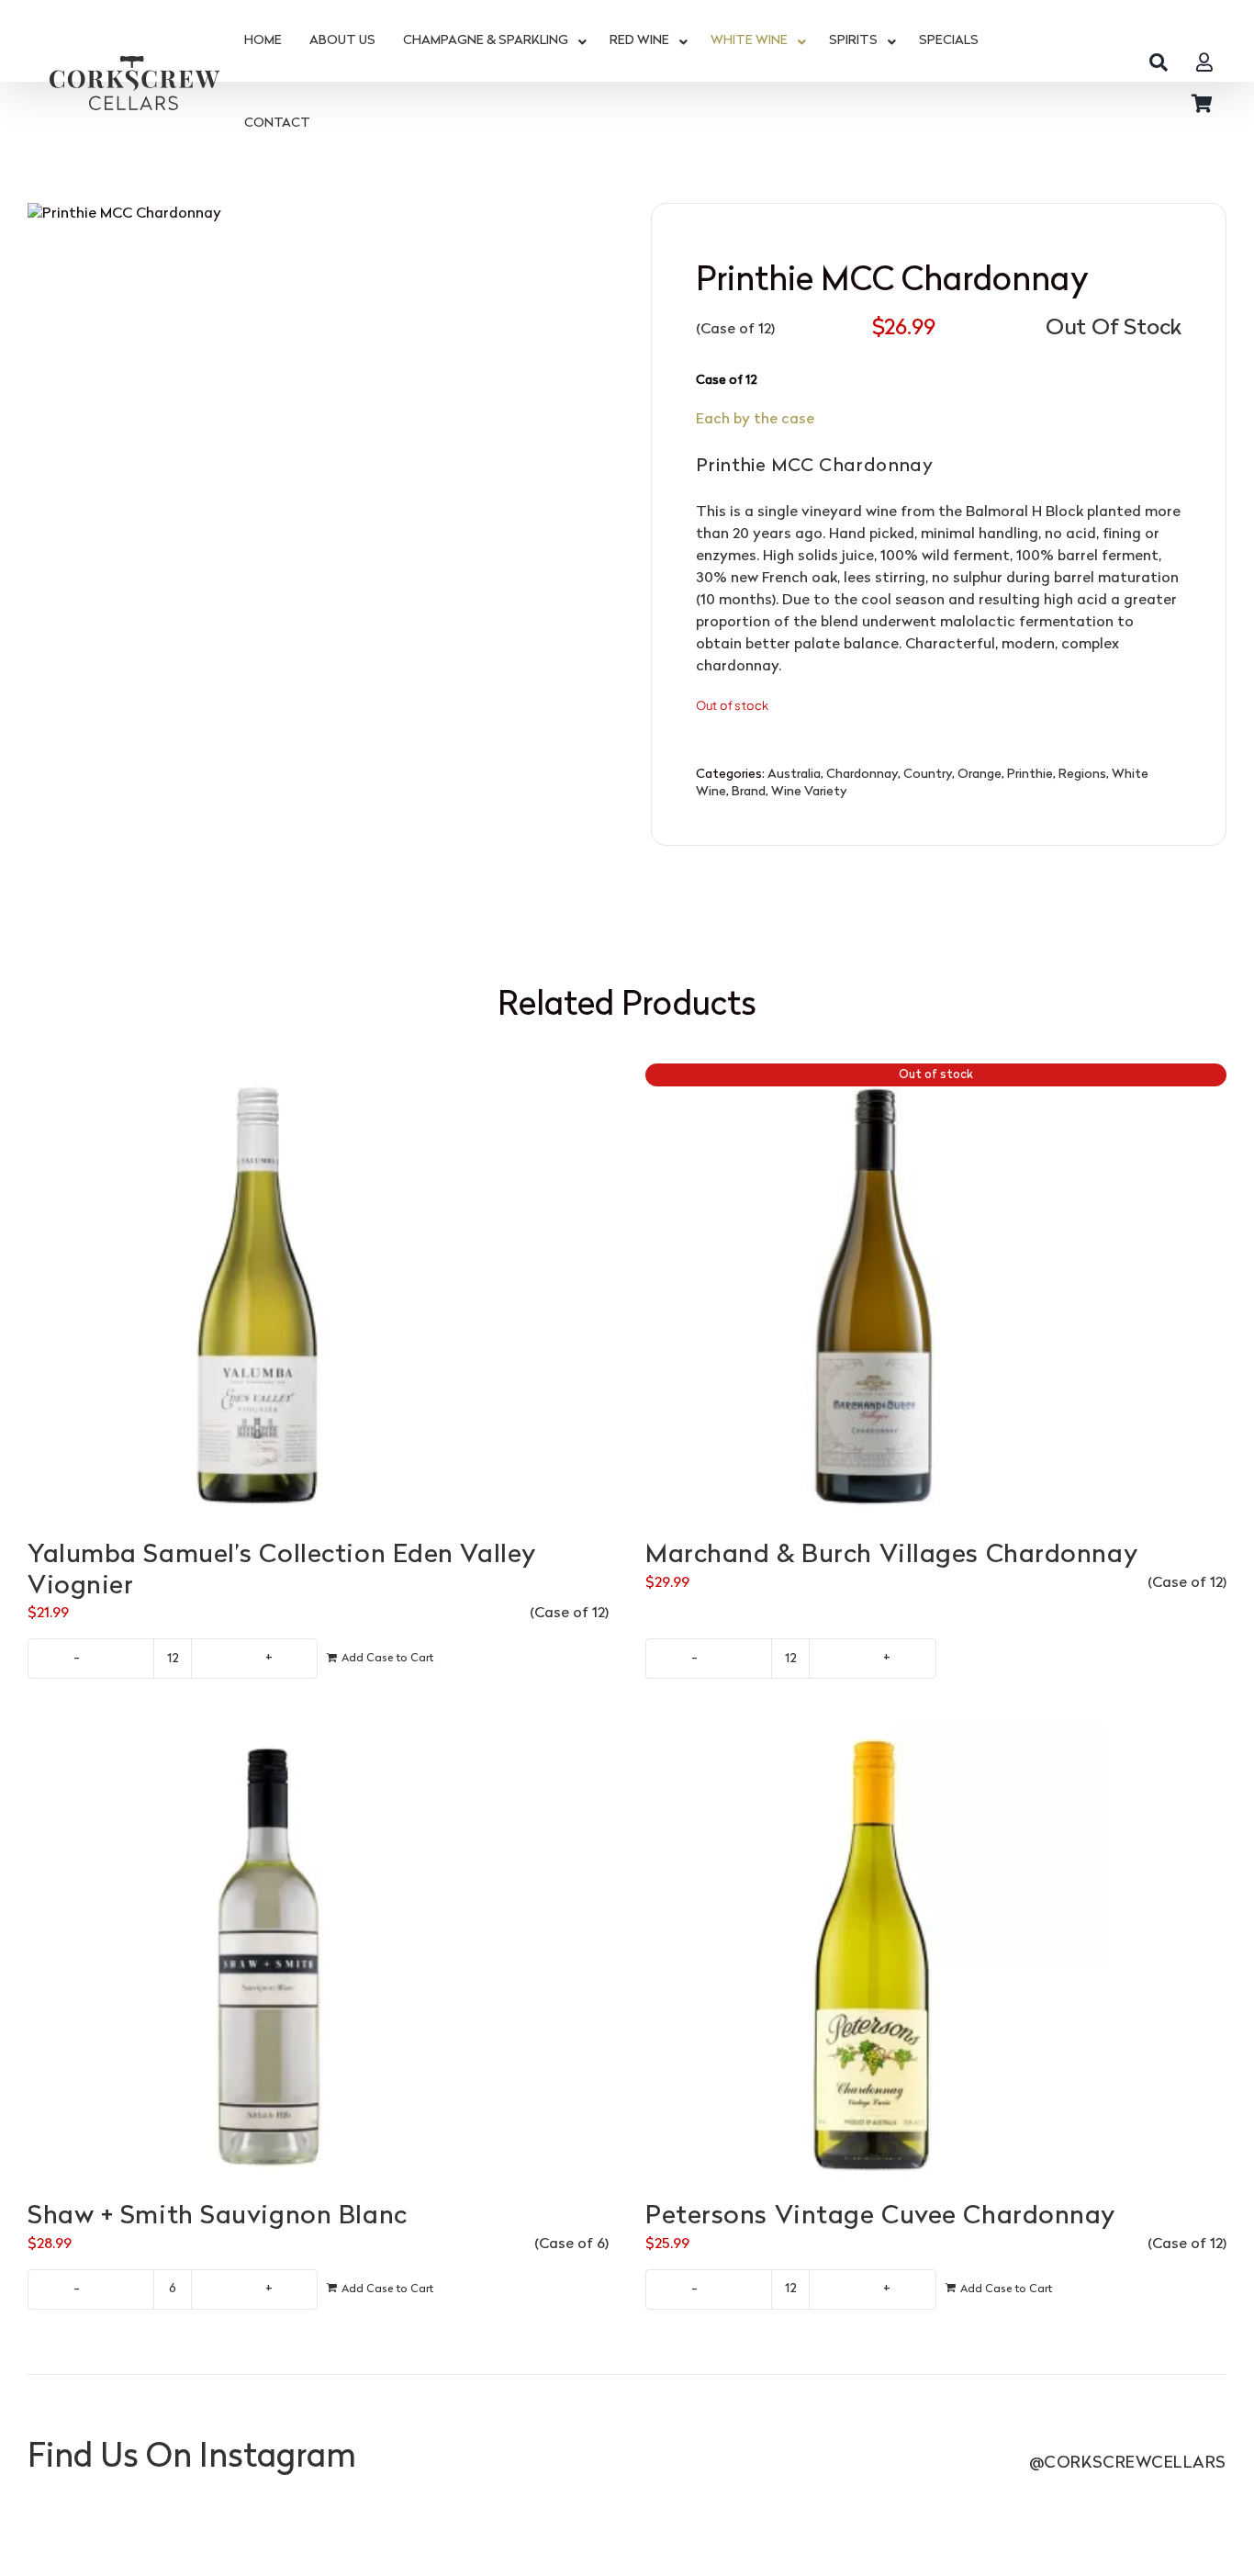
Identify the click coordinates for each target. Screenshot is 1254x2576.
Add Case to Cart (387, 1659)
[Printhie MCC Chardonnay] (315, 524)
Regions (1082, 775)
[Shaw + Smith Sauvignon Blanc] (318, 1954)
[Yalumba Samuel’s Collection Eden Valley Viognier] (318, 1293)
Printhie (1030, 775)
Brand (749, 792)
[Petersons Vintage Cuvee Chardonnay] (936, 1954)
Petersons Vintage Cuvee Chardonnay (880, 2217)
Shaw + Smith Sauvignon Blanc (218, 2217)
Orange (980, 775)
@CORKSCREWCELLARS (1128, 2464)
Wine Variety (809, 792)
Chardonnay (862, 775)
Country (928, 775)
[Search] (1159, 62)
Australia (794, 775)
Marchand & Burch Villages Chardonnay (891, 1556)
